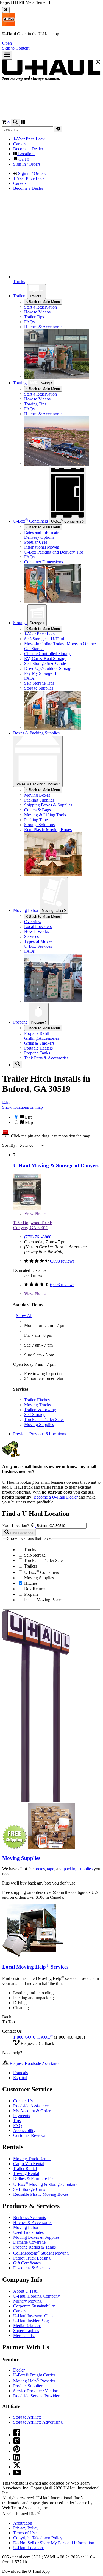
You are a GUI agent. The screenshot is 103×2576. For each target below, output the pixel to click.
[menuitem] (62, 394)
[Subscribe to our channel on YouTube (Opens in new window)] (17, 2474)
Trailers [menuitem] (20, 296)
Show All (24, 1316)
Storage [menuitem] (20, 623)
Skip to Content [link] (16, 48)
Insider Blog (31, 2321)
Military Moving (27, 2301)
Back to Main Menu (44, 302)
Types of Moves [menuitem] (38, 941)
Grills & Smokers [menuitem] (39, 1043)
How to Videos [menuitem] (37, 312)
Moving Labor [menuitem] (26, 910)
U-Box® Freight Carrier (34, 2375)
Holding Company (37, 2296)
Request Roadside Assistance (34, 2063)
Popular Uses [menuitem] (36, 542)
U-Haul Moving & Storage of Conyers (56, 1165)
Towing (20, 383)
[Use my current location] (33, 1525)
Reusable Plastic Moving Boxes (41, 2194)
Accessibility (24, 2130)
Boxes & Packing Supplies (37, 784)
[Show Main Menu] (7, 55)
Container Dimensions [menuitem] (44, 562)
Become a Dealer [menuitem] (28, 149)
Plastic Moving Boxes (43, 1600)
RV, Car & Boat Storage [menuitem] (45, 659)
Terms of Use (25, 2533)
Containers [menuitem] (31, 521)
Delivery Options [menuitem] (39, 537)
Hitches (30, 1583)
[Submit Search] (58, 129)
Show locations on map (23, 1107)
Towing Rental (26, 2173)
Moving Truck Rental (32, 2159)
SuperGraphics (26, 2331)
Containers (67, 521)
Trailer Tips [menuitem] (34, 317)
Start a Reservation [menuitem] (41, 307)
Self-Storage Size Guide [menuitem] (45, 663)
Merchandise (24, 2336)
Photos (35, 1213)
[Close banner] (6, 10)
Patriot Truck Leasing (32, 2258)
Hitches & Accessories (33, 2222)
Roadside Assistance (31, 2106)
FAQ (18, 2126)
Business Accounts (30, 2218)
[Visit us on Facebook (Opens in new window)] (17, 2435)
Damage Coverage (29, 2242)
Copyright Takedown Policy (38, 2538)
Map (28, 1123)
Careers (20, 2311)
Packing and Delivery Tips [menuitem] (54, 552)
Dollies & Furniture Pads (35, 2178)
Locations (29, 2548)
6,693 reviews (62, 1261)
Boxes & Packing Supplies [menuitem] (36, 733)
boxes (40, 1869)
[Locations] (23, 123)
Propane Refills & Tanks (34, 2247)
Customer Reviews (30, 2135)
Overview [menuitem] (33, 922)
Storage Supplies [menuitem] (39, 688)
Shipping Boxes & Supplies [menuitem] (48, 805)
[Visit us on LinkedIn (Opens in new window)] (17, 2459)
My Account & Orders (33, 2111)
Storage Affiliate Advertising (38, 2422)
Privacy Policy (26, 2528)
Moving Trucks (37, 1405)
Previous (21, 1434)
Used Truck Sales (28, 2232)
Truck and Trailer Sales (44, 1420)
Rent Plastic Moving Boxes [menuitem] (48, 830)
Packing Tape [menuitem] (36, 820)
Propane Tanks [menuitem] (37, 1053)
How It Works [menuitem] (37, 931)
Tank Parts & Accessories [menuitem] (46, 1058)
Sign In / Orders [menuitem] (27, 164)
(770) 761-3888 (38, 1237)
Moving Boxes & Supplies (36, 2237)
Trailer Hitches (37, 1400)
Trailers (36, 296)
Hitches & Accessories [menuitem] (44, 327)
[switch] (51, 1120)
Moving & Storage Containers (47, 2184)
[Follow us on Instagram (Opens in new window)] (17, 2443)
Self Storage (35, 1415)
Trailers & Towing (40, 1410)
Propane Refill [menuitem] (37, 1033)
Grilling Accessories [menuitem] (42, 1038)
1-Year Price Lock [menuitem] (29, 139)
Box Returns (35, 1589)
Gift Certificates (27, 2263)
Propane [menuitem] (21, 1022)
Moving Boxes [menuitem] (37, 795)
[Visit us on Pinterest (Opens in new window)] (17, 2451)
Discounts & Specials (32, 2268)
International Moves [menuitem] (41, 547)
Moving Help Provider (34, 2381)
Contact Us (23, 2101)
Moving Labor (53, 911)
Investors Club (33, 2316)
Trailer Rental (25, 2169)
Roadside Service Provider (36, 2396)
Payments (22, 2116)
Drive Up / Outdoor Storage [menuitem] (48, 668)
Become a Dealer (56, 1497)
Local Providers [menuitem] (38, 927)
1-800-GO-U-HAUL (33, 2037)
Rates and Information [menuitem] (43, 532)
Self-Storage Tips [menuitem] (39, 683)
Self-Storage (34, 1555)
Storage (36, 623)
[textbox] (61, 1526)
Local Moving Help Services (35, 1967)
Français (20, 2073)
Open (7, 43)
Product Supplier (28, 2386)
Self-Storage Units (29, 2189)
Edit (6, 1102)
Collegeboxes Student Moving (41, 2253)
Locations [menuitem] (26, 154)
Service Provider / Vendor (35, 2391)
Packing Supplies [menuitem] (39, 800)
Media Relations (27, 2326)
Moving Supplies (39, 1424)
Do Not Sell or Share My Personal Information (54, 2543)
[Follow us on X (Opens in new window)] (17, 2467)
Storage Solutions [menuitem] (39, 825)
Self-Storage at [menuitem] (44, 639)
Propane (38, 1022)
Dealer (19, 2370)
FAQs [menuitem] (29, 322)
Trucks (30, 1550)
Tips (17, 2121)
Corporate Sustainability (34, 2306)
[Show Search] (15, 122)
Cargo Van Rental (29, 2164)
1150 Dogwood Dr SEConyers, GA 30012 (33, 1225)
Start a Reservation (41, 394)
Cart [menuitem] (23, 159)
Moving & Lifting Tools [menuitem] (45, 815)
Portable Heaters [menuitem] (38, 1048)
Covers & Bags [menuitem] (37, 810)
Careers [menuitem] (20, 144)
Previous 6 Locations (48, 1434)
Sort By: (10, 1145)
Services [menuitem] (31, 936)
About (26, 2291)
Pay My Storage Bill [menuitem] (42, 673)
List (28, 1117)
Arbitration (23, 2523)
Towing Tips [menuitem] (35, 404)
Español (20, 2078)
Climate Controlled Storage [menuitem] (48, 654)
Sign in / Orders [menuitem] (31, 173)
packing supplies (78, 1869)
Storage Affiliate (27, 2417)
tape (51, 1869)
